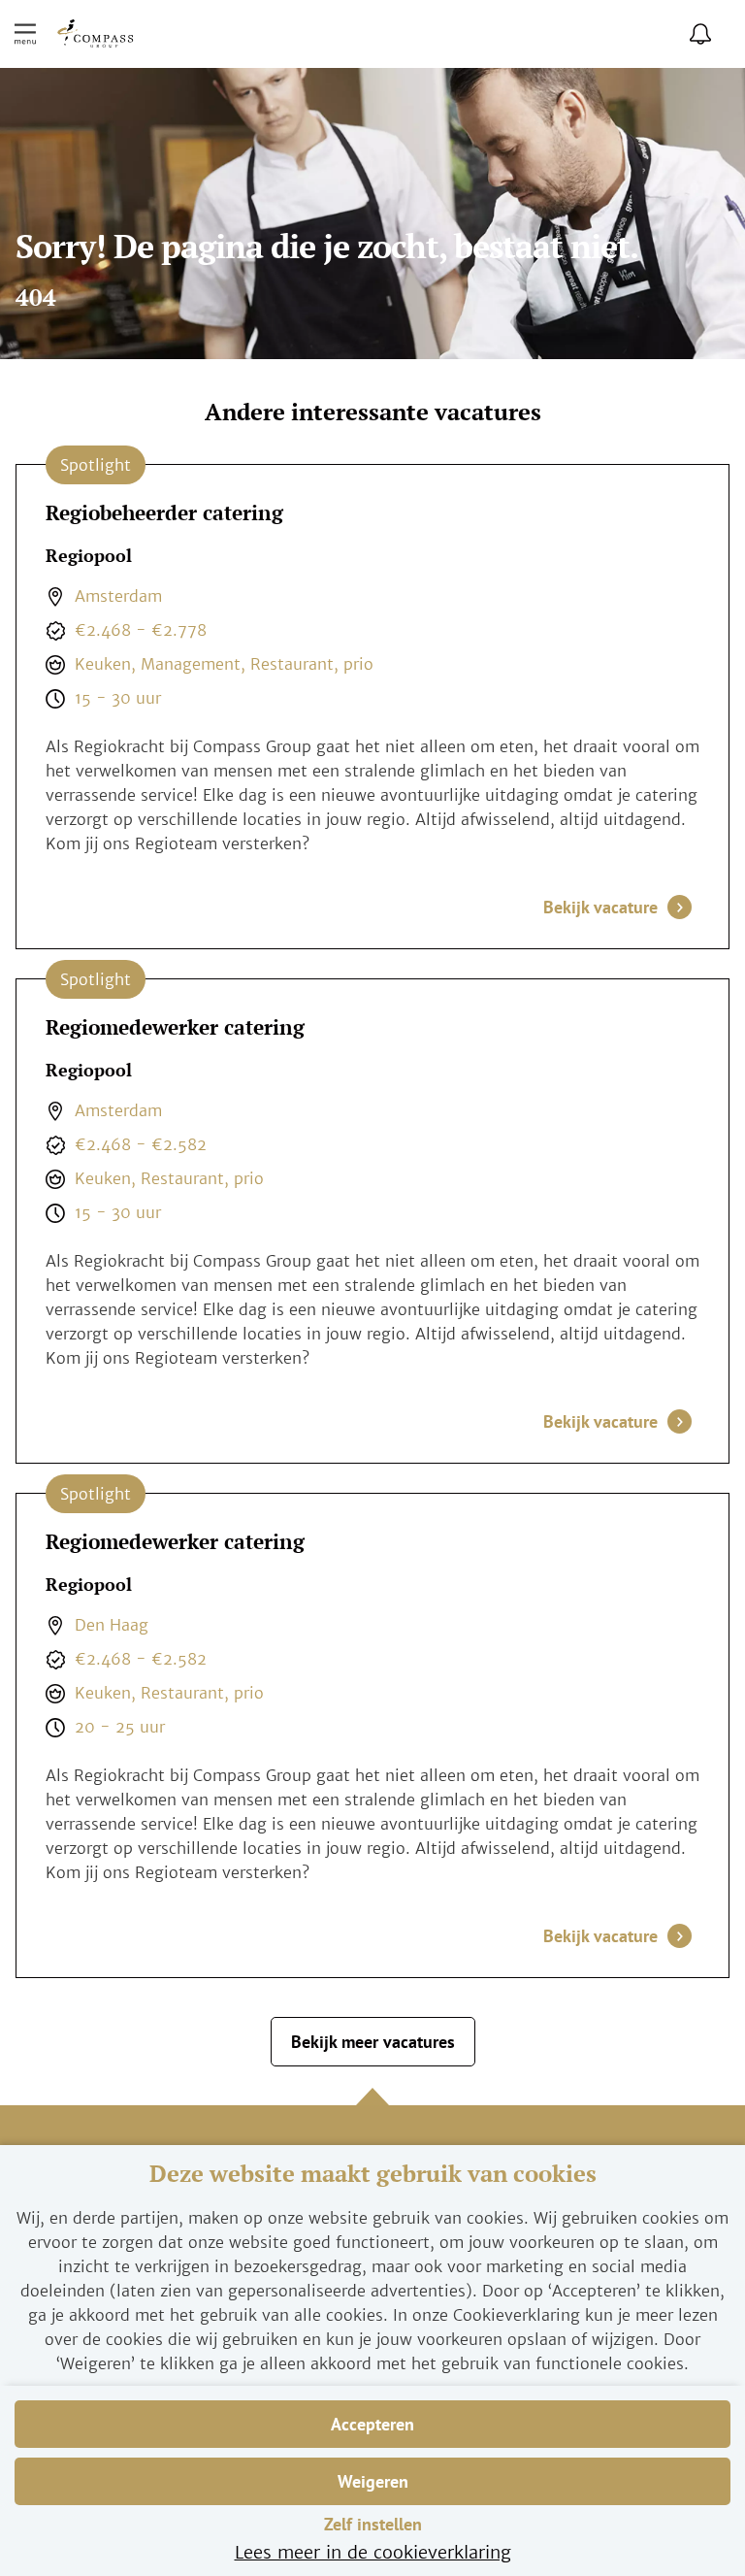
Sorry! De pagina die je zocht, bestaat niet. (327, 249)
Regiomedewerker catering (175, 1027)
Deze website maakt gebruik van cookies (373, 2174)
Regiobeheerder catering (164, 512)
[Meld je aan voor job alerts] (700, 34)
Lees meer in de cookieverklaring (373, 2552)
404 (36, 298)
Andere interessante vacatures (373, 413)
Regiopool (89, 556)
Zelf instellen (373, 2524)
